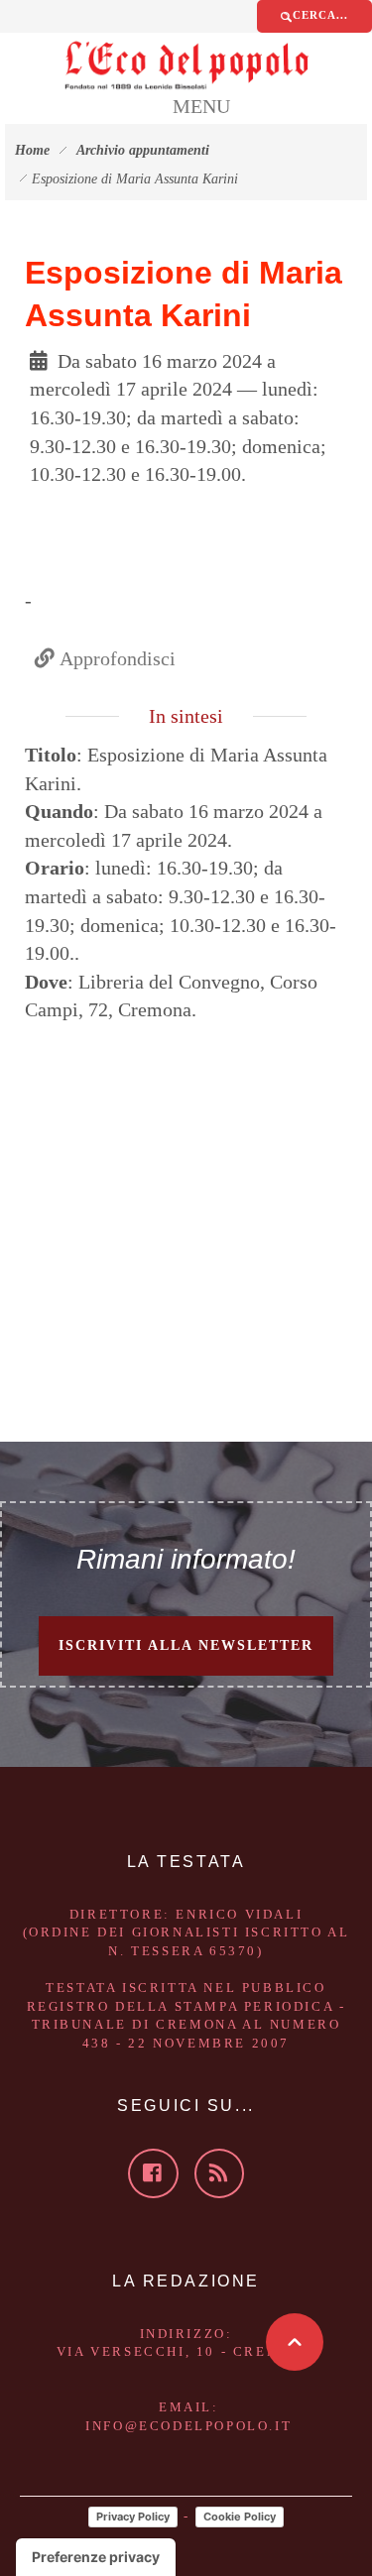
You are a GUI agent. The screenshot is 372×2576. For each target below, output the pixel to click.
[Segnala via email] (93, 510)
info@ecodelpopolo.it (188, 2426)
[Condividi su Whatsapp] (73, 510)
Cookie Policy (240, 2517)
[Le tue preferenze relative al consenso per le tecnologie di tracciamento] (96, 2557)
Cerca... (320, 15)
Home (32, 150)
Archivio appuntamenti (143, 150)
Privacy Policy (133, 2517)
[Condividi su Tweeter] (54, 510)
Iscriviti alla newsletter (186, 1645)
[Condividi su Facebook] (34, 510)
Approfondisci (115, 658)
